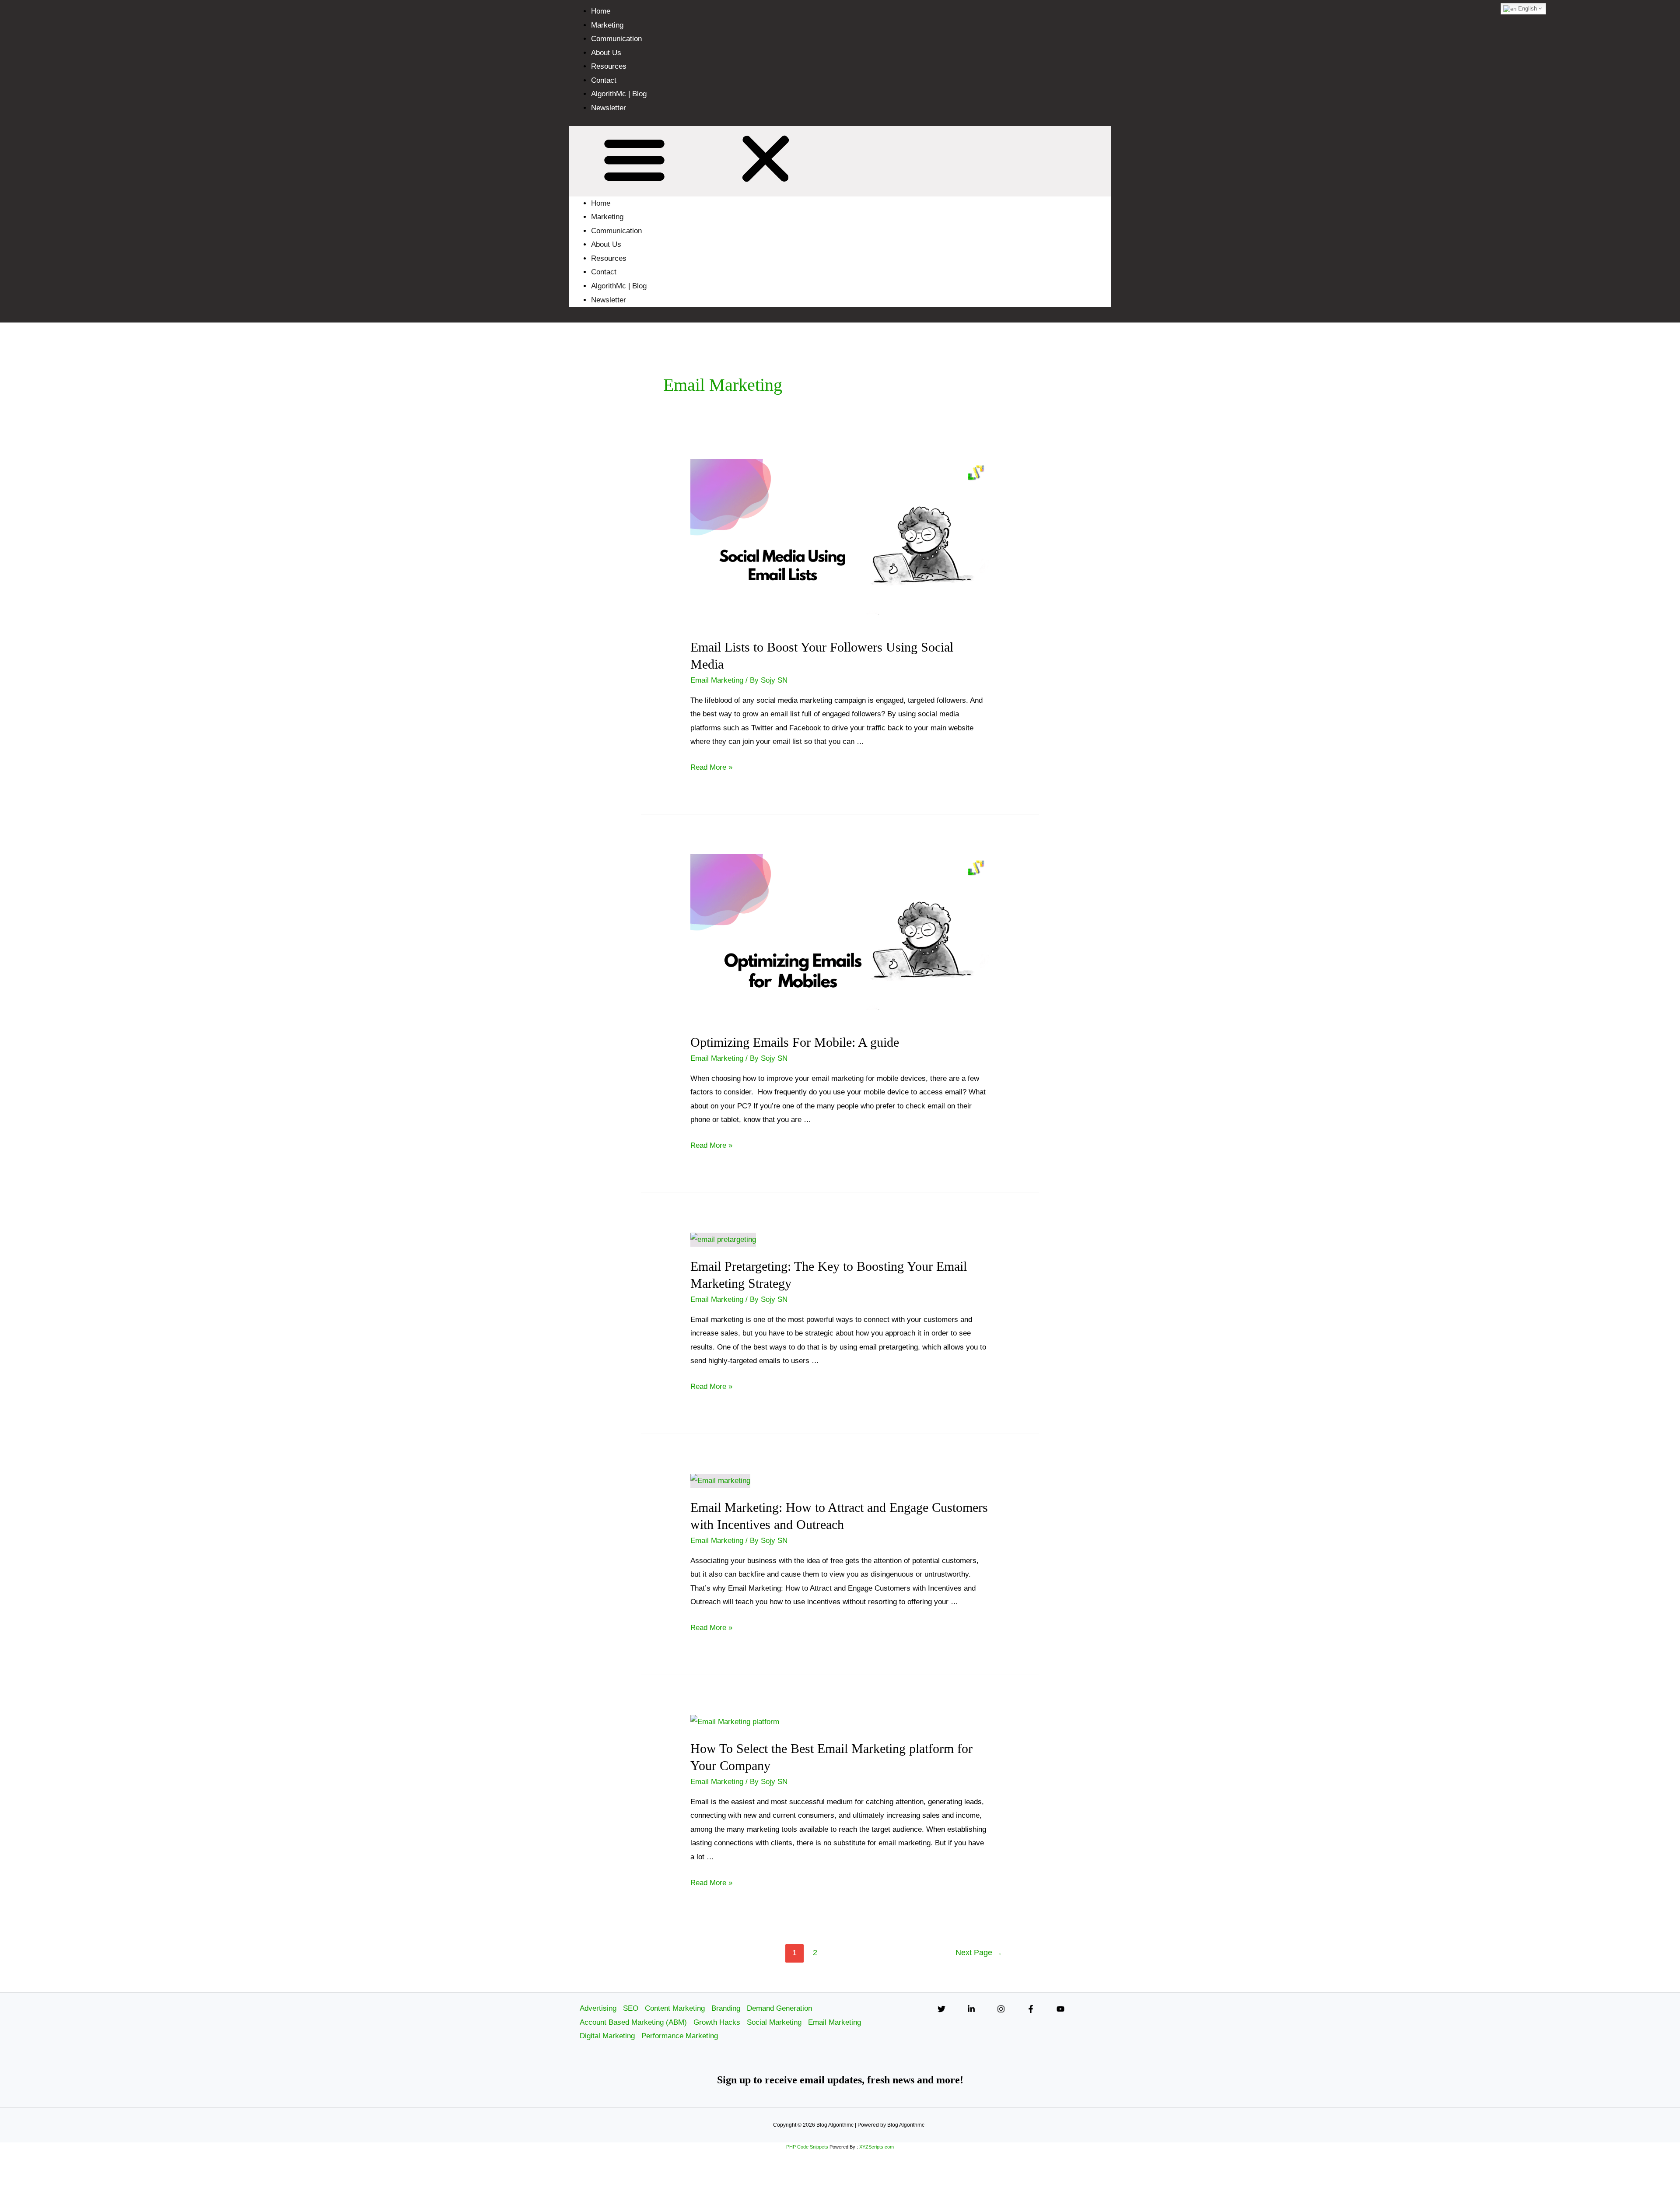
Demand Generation (779, 2008)
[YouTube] (1060, 2009)
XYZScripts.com (877, 2147)
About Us (606, 53)
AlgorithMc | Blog (619, 94)
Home (601, 11)
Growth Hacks (717, 2022)
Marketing (607, 25)
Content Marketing (675, 2008)
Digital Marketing (607, 2036)
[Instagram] (1001, 2009)
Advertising (598, 2008)
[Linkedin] (971, 2009)
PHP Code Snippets (807, 2147)
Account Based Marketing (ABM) (633, 2022)
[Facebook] (1031, 2009)
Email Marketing (717, 680)
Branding (726, 2008)
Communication (616, 39)
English (1527, 9)
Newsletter (609, 108)
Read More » (711, 767)
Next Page (979, 1953)
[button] (840, 161)
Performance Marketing (680, 2036)
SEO (631, 2008)
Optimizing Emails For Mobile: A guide (795, 1042)
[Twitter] (941, 2009)
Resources (609, 66)
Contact (604, 80)
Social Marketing (774, 2022)
